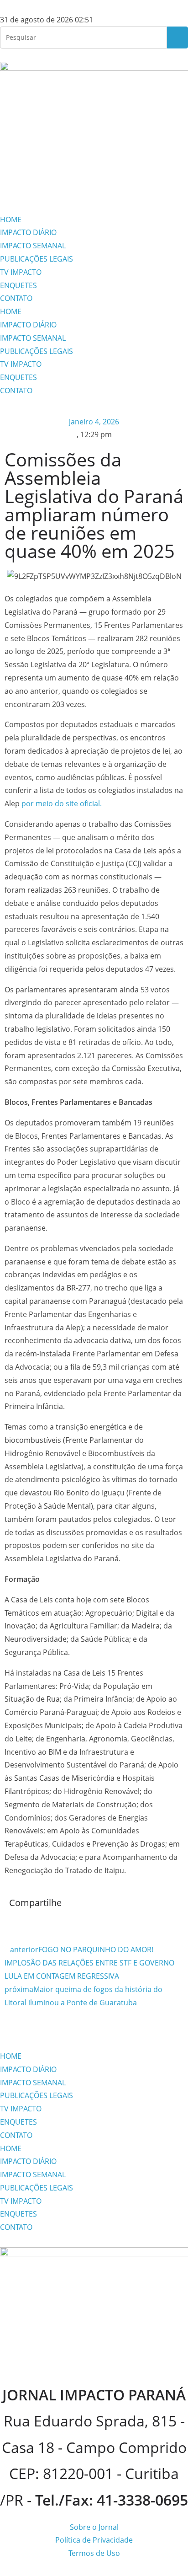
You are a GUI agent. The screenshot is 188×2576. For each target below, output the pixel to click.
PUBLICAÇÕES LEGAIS (37, 259)
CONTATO (16, 298)
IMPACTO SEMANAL (33, 246)
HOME (11, 220)
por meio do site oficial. (62, 803)
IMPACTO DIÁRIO (28, 232)
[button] (12, 1923)
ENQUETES (18, 285)
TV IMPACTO (21, 272)
